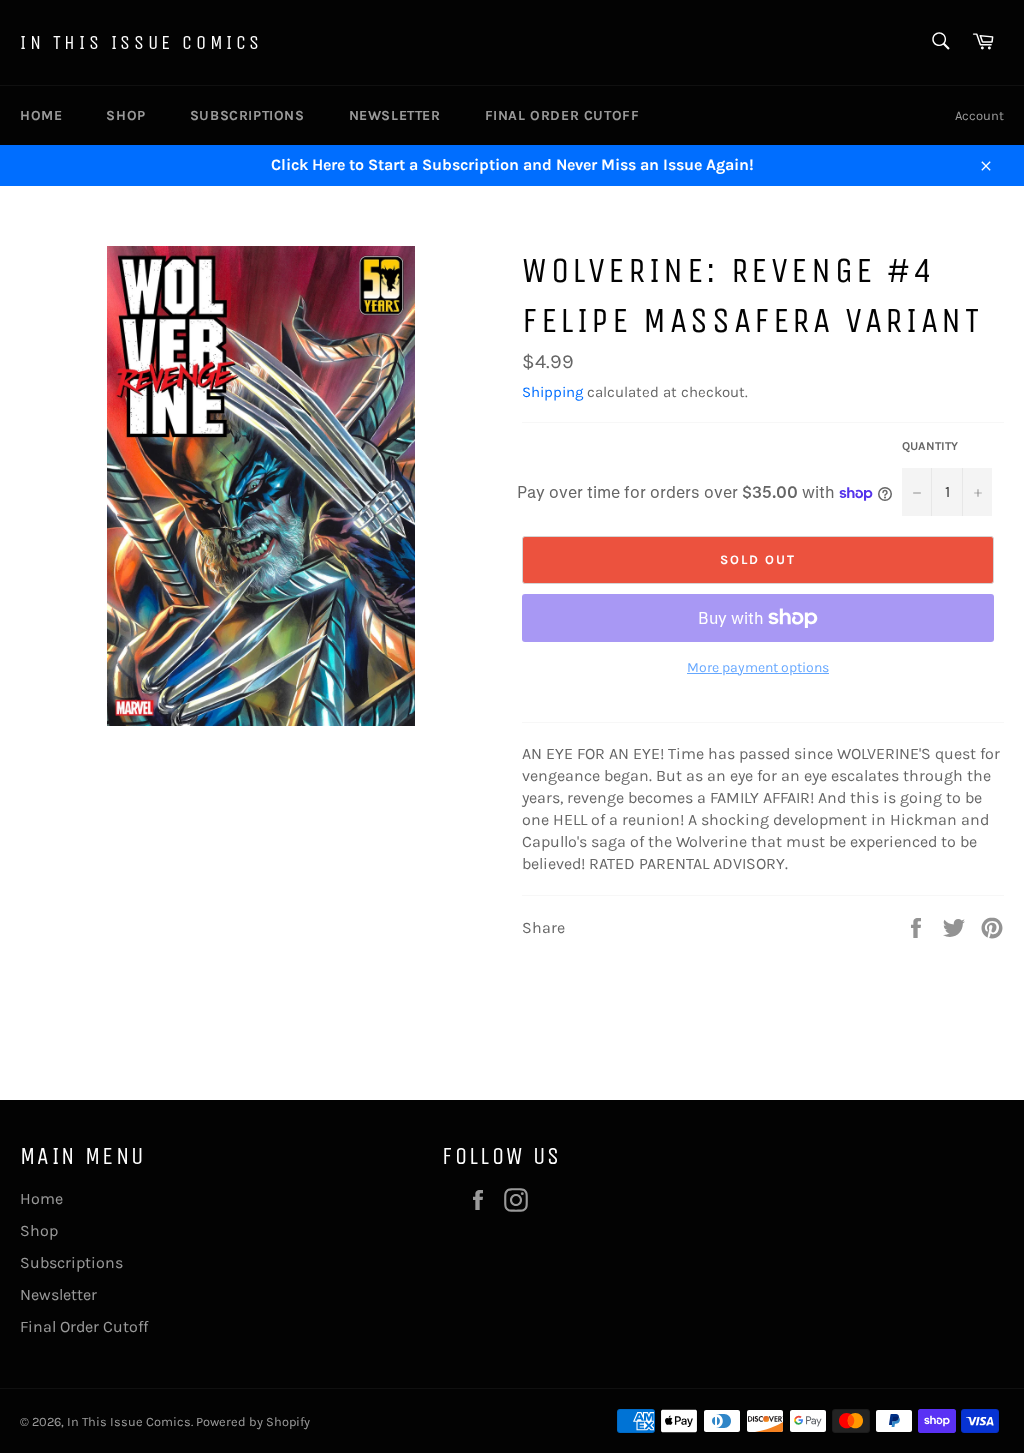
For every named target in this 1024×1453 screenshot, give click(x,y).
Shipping (552, 392)
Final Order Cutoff (562, 115)
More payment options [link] (758, 667)
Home (41, 115)
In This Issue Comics (141, 42)
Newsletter (395, 115)
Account (979, 115)
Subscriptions (247, 115)
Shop (125, 115)
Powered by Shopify (253, 1421)
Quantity (930, 446)
